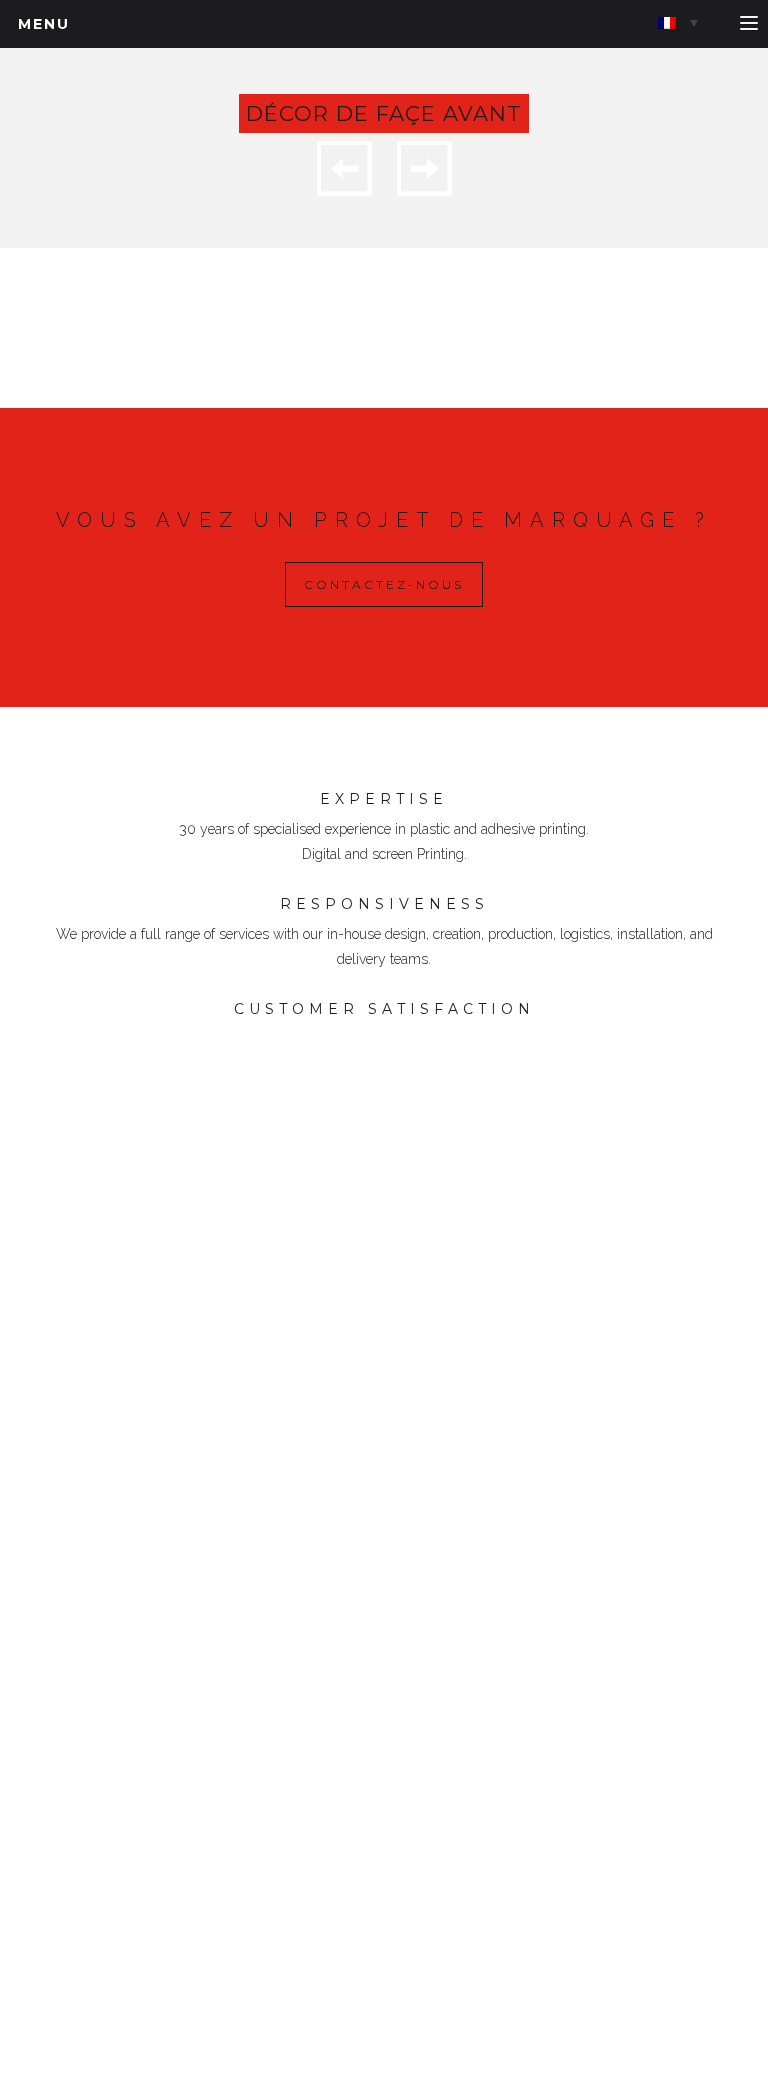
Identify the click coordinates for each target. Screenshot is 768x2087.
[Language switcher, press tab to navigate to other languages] (678, 22)
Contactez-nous (384, 584)
